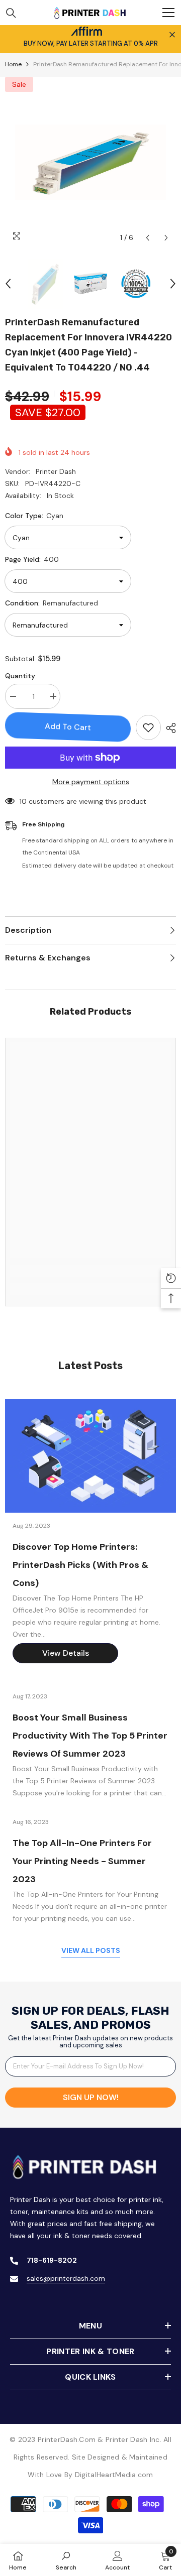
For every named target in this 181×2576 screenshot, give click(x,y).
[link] (90, 1271)
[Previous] (148, 238)
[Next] (166, 238)
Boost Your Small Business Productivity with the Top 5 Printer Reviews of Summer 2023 (90, 1736)
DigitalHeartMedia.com (114, 2475)
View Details (66, 1653)
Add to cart (68, 727)
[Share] (168, 728)
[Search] (11, 13)
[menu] (168, 13)
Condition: (52, 603)
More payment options (91, 782)
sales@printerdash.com (66, 2278)
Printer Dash (56, 471)
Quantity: (21, 676)
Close (172, 35)
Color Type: (34, 516)
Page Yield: (32, 559)
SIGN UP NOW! (91, 2097)
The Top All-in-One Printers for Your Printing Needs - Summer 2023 (82, 1861)
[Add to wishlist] (148, 727)
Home (13, 64)
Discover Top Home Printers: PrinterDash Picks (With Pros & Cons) (80, 1565)
